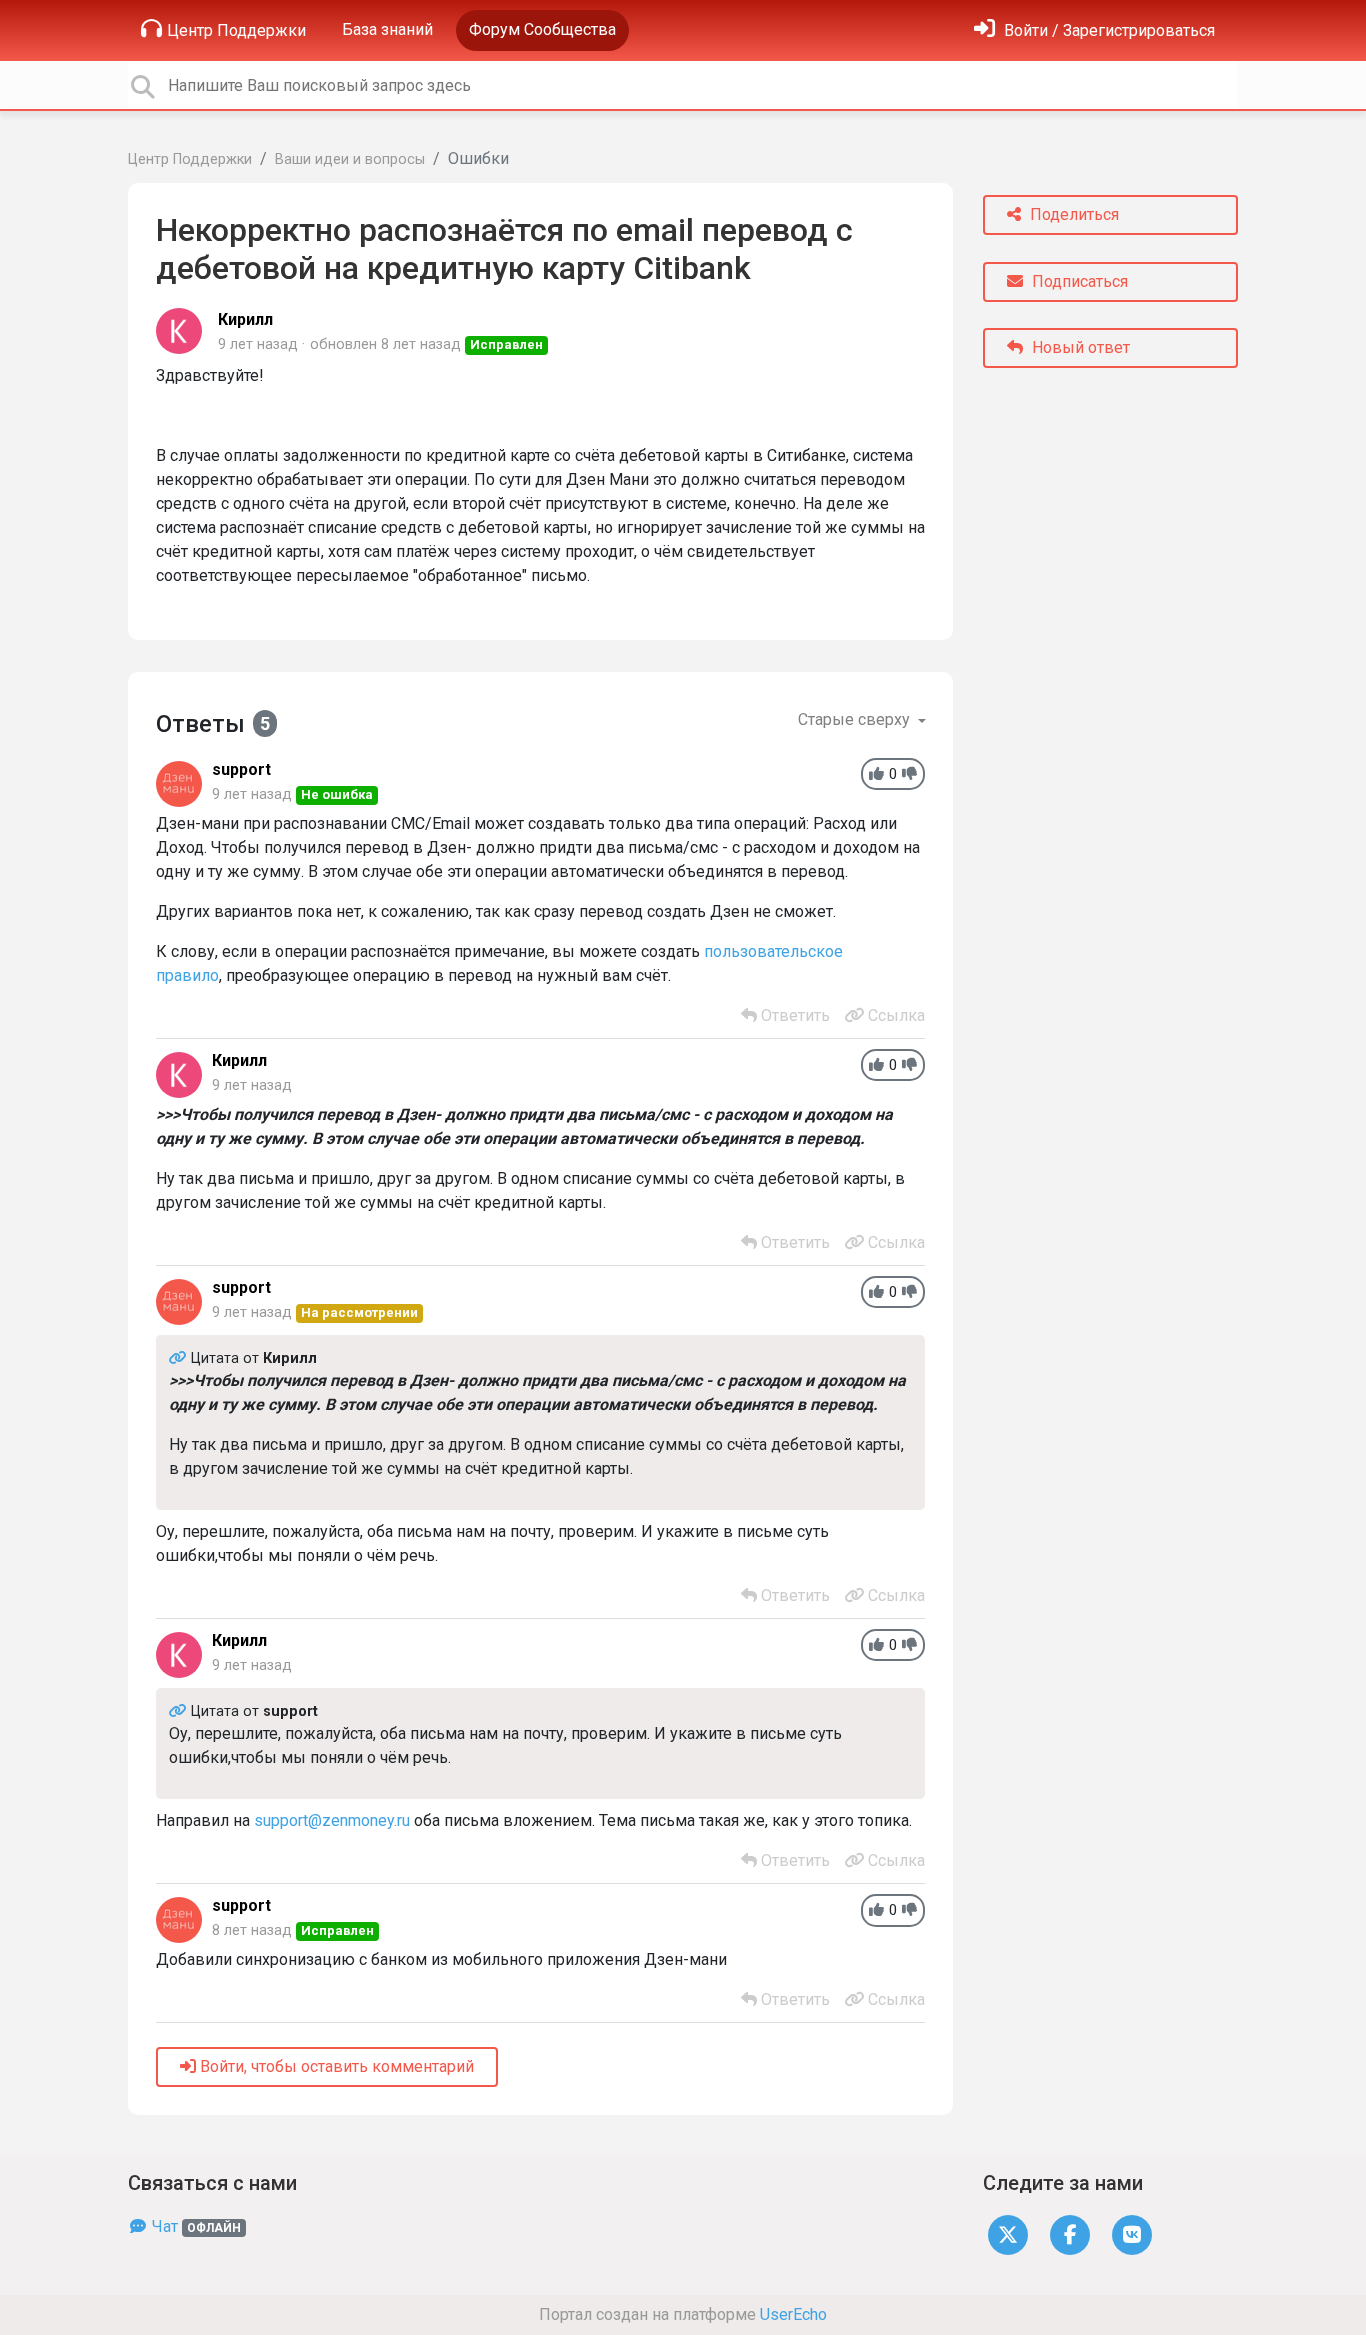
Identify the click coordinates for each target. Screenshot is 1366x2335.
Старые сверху (856, 719)
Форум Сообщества (542, 29)
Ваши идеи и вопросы (350, 159)
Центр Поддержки (236, 30)
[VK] (1132, 2233)
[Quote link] (180, 1358)
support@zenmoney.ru (332, 1820)
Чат (194, 2226)
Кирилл (245, 319)
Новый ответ (1079, 347)
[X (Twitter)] (1008, 2233)
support (241, 769)
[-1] (909, 774)
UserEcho (793, 2314)
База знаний (387, 29)
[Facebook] (1070, 2233)
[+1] (876, 774)
